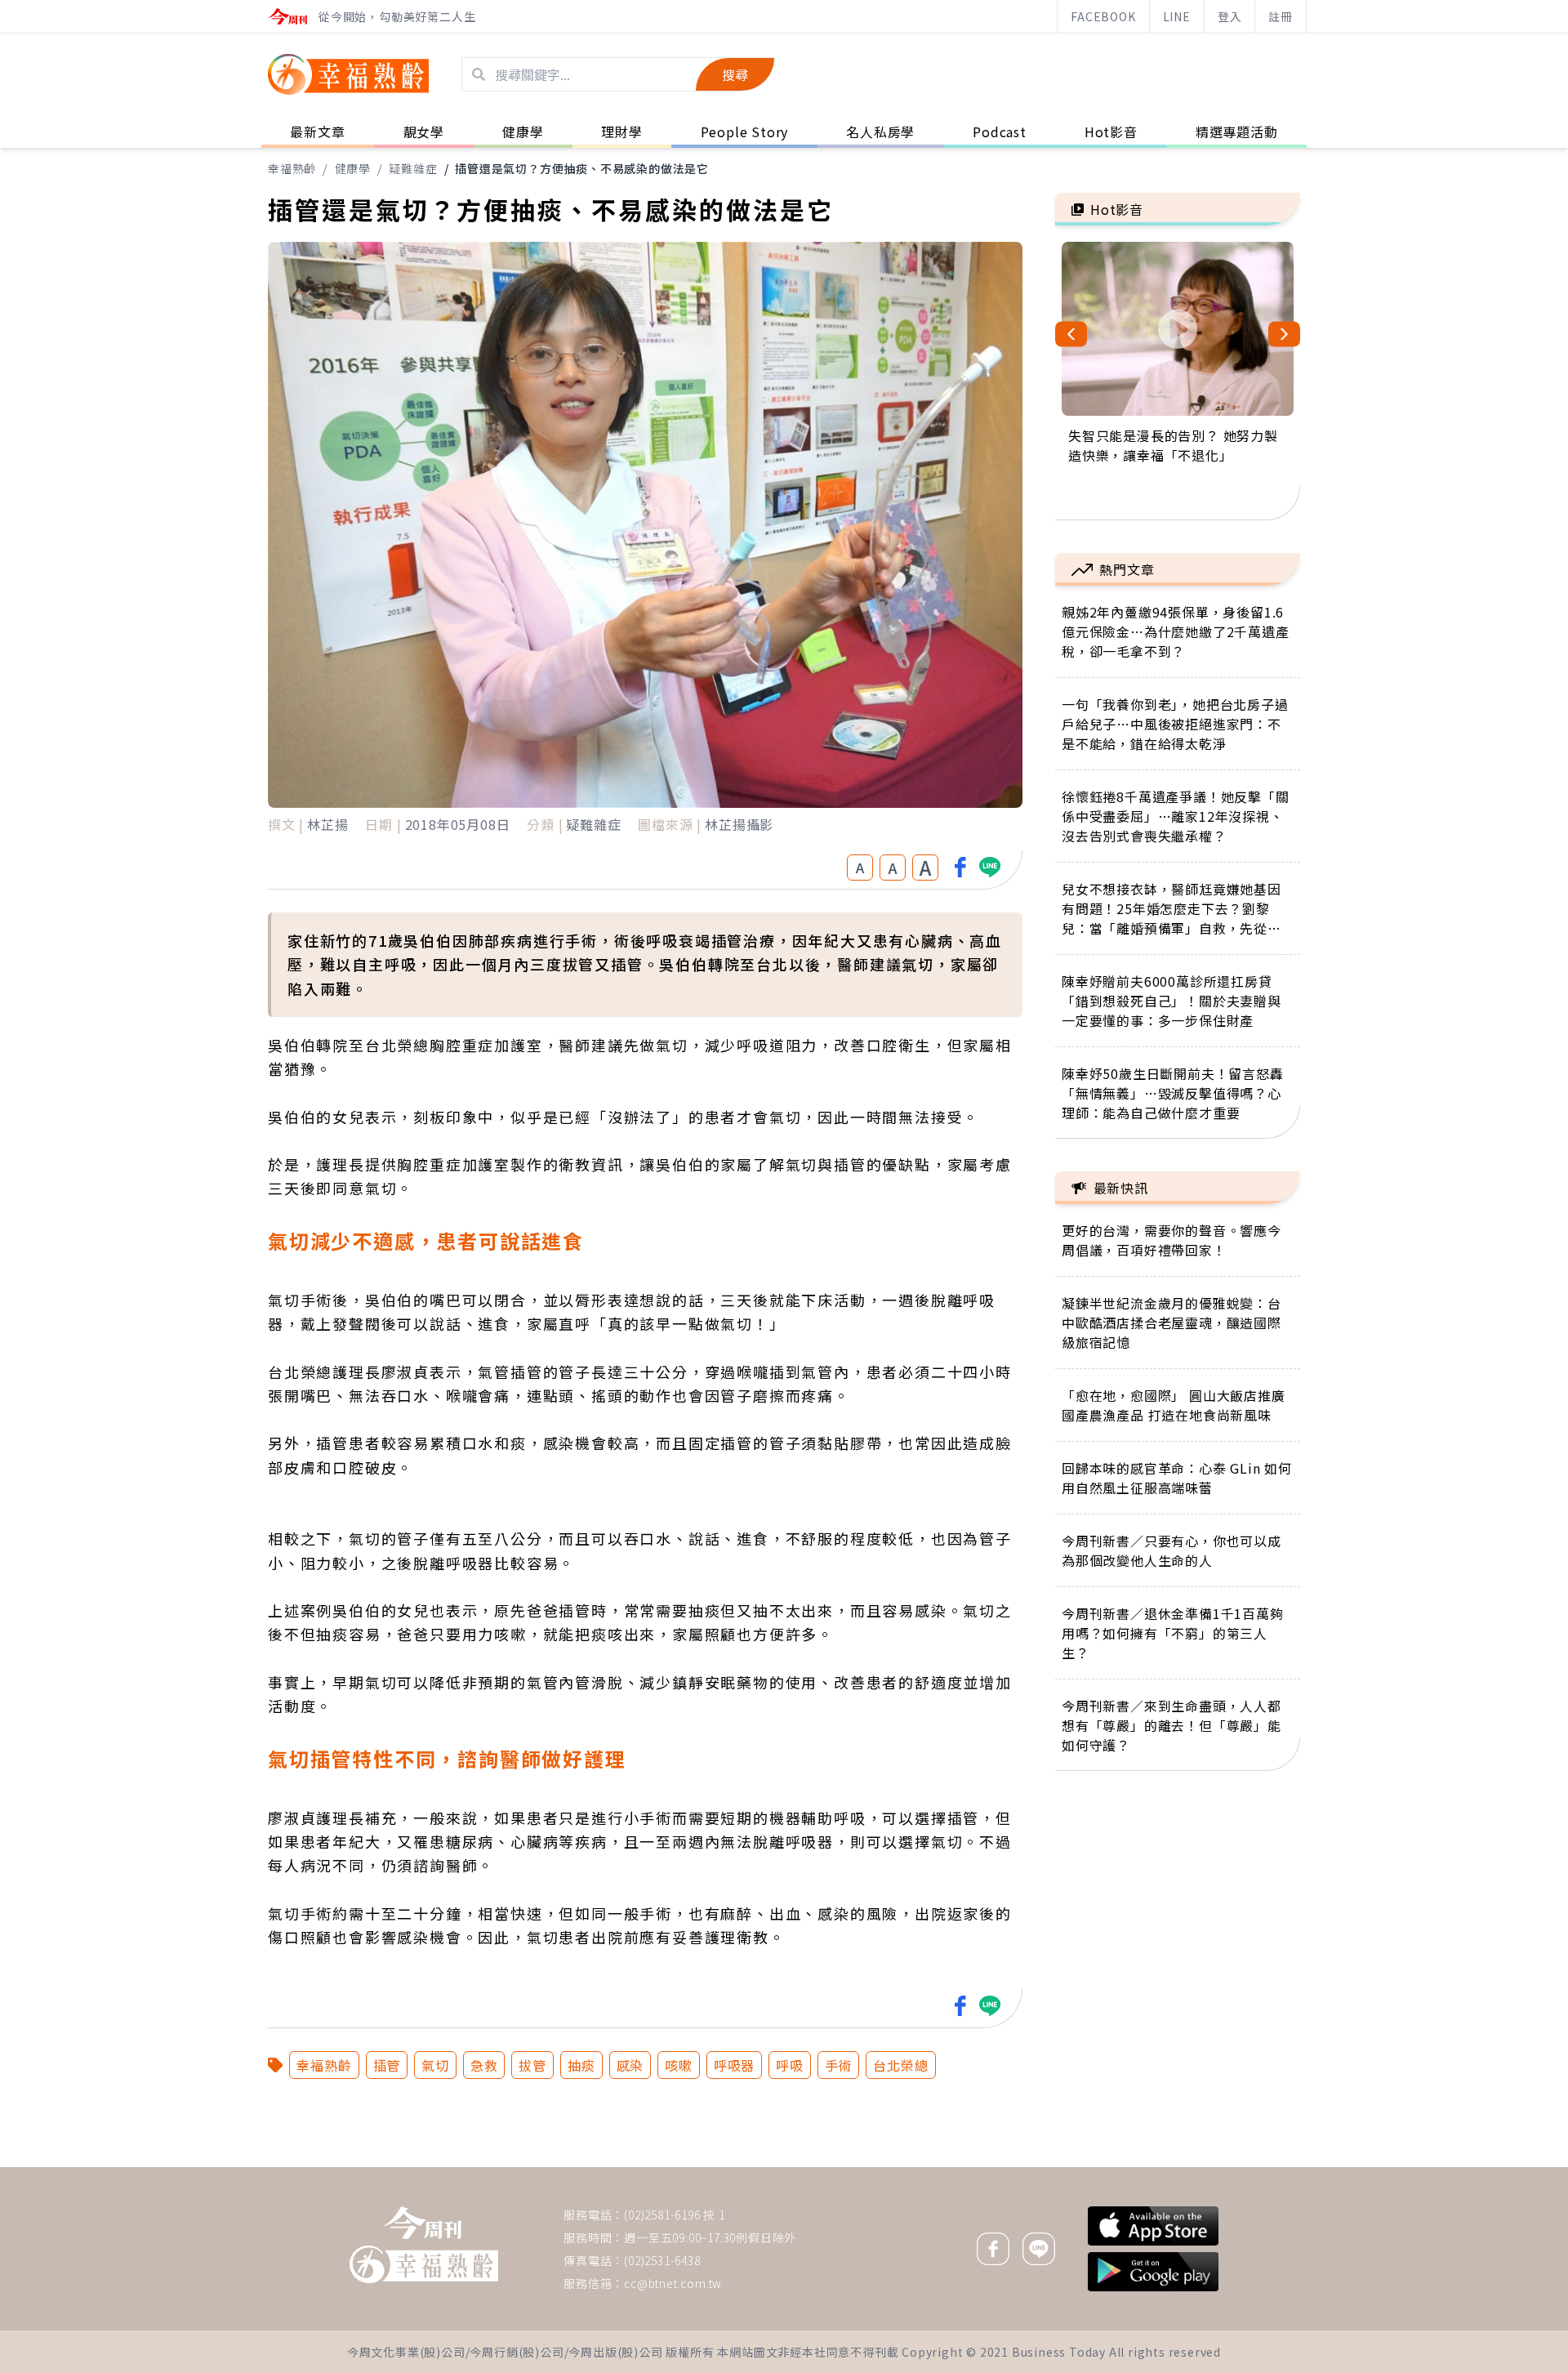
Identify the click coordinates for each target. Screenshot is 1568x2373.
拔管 (532, 2065)
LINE (1177, 16)
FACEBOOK (1103, 16)
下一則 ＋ (1097, 2166)
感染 (630, 2065)
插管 (387, 2065)
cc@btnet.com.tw (673, 2283)
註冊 (1281, 16)
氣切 (435, 2065)
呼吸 (790, 2065)
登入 (1230, 16)
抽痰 (581, 2065)
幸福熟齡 (292, 168)
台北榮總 (900, 2065)
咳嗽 (679, 2065)
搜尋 (735, 74)
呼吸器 (734, 2065)
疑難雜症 (413, 168)
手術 (839, 2065)
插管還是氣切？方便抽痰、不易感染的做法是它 (582, 168)
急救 (484, 2065)
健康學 (353, 168)
